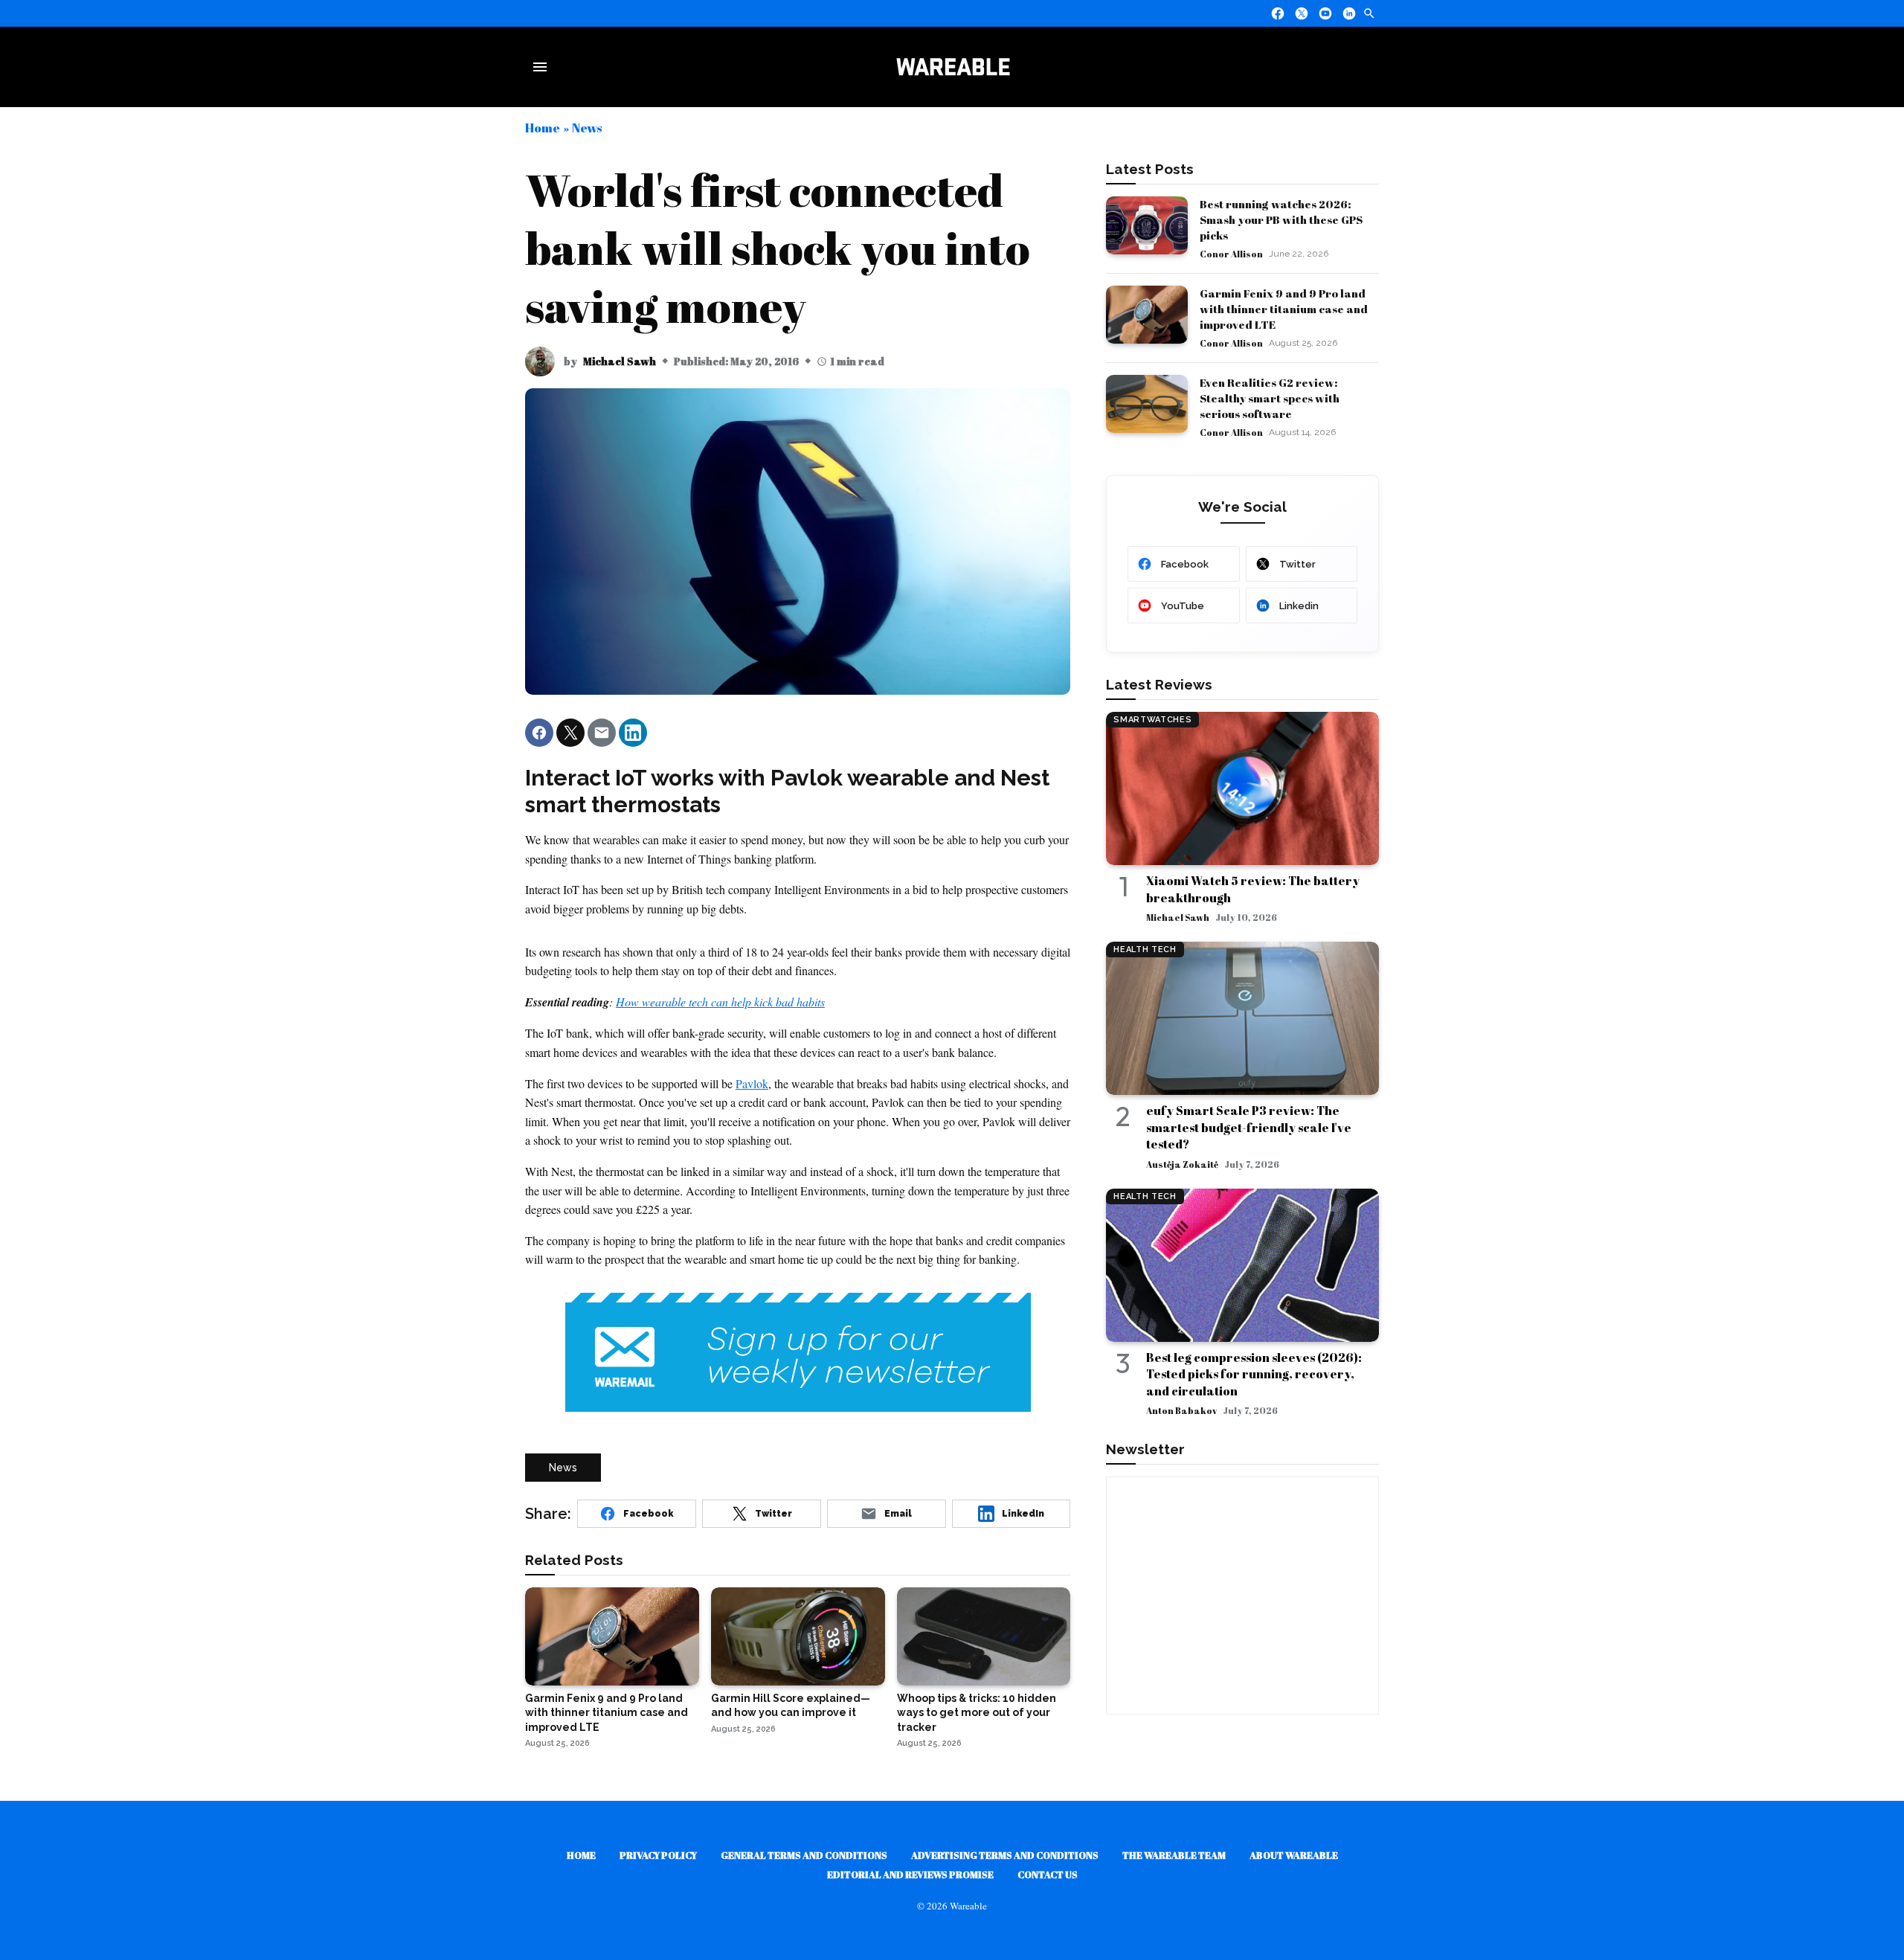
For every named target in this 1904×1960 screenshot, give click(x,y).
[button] (539, 733)
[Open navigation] (543, 67)
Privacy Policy (658, 1855)
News (587, 128)
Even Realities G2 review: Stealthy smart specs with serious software (1270, 398)
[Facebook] (1278, 13)
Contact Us (1048, 1874)
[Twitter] (1302, 13)
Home (543, 128)
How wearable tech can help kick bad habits (720, 1002)
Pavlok (752, 1083)
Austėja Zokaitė (1182, 1164)
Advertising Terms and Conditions (1005, 1855)
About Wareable (1294, 1855)
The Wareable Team (1174, 1855)
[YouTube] (1325, 13)
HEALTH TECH (1145, 950)
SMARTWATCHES (1152, 720)
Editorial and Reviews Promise (910, 1874)
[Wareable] (953, 67)
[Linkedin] (1349, 13)
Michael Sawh (620, 361)
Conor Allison (1231, 254)
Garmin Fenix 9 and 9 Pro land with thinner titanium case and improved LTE (1284, 309)
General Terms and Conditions (804, 1855)
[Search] (1369, 13)
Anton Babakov (1181, 1410)
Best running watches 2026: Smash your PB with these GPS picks (1281, 219)
